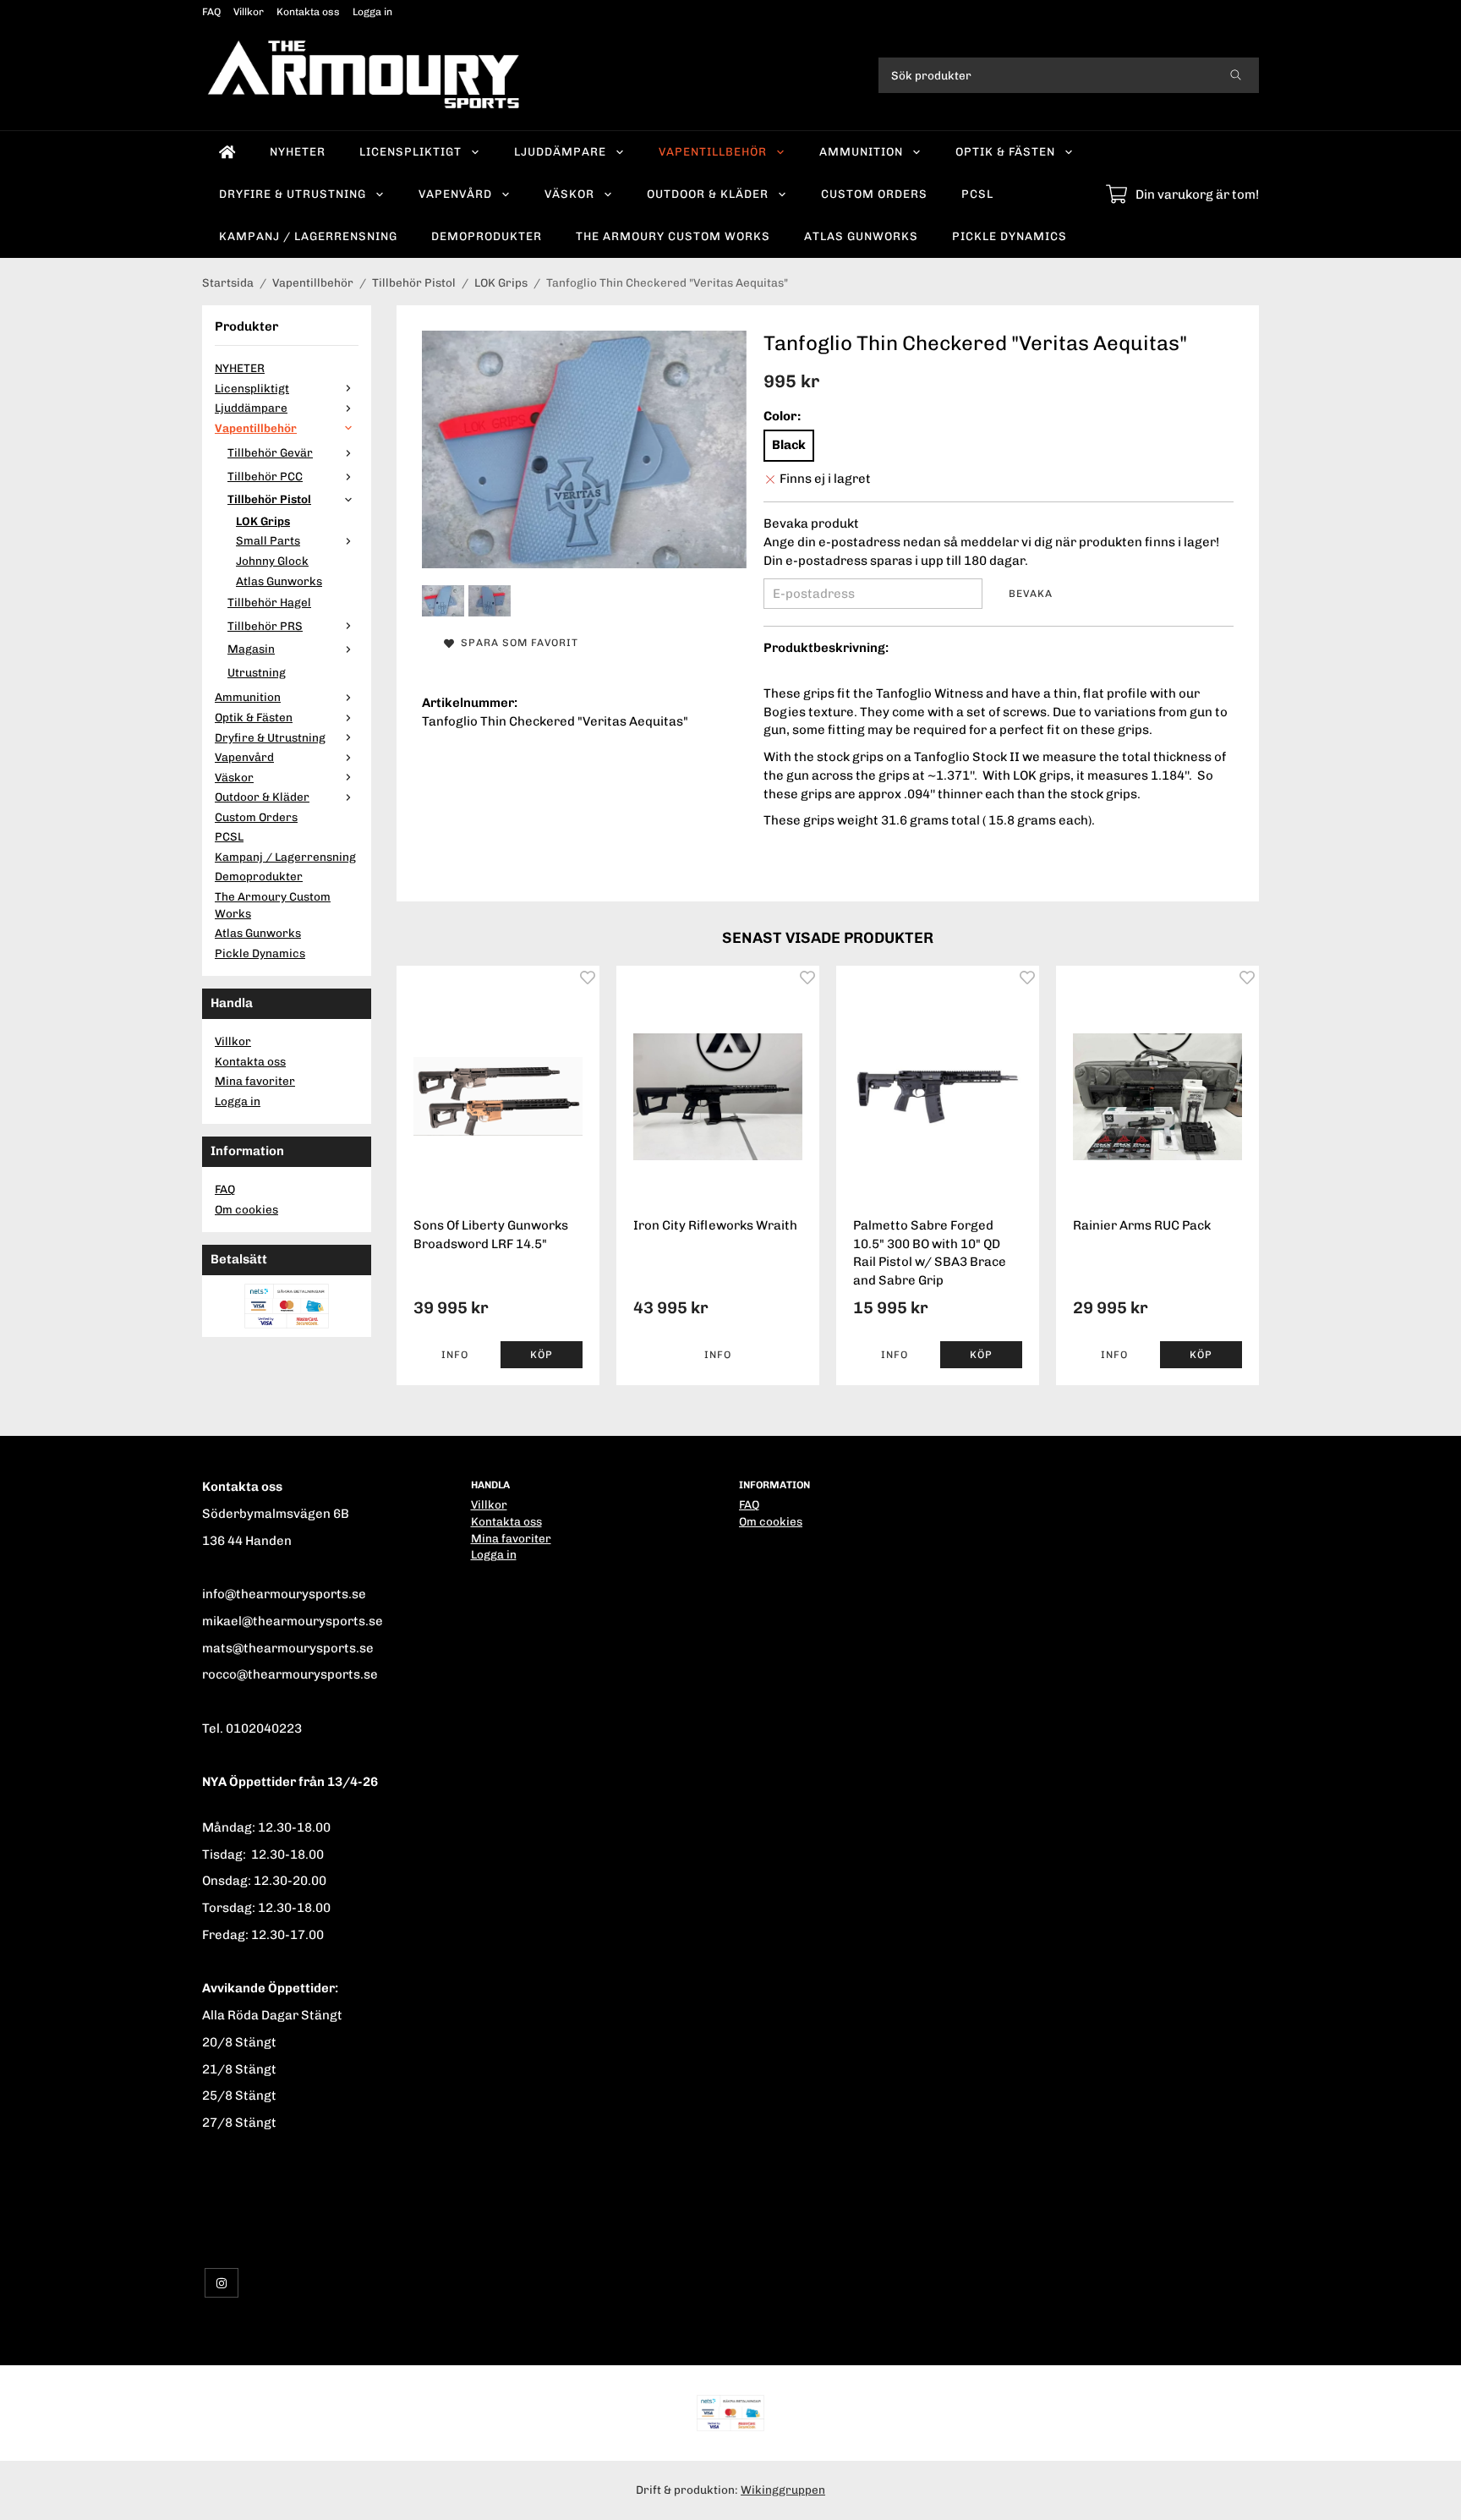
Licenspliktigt (410, 151)
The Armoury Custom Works (673, 236)
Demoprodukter (487, 236)
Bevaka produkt (811, 523)
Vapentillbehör (713, 151)
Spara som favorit (516, 643)
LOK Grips (263, 521)
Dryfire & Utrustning (293, 194)
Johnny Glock (272, 561)
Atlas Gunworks (861, 236)
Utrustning (257, 672)
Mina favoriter (255, 1081)
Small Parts (268, 540)
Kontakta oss (308, 12)
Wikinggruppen (783, 2490)
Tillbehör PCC (265, 476)
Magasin (251, 649)
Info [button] (455, 1355)
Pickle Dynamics (1010, 236)
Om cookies (246, 1209)
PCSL (977, 194)
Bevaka (1031, 594)
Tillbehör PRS (265, 626)
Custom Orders (874, 194)
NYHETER (298, 151)
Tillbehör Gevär (270, 452)
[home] (227, 152)
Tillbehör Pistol (269, 499)
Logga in (372, 12)
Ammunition (861, 151)
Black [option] (789, 445)
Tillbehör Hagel (269, 602)
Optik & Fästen (1005, 151)
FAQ (211, 12)
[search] (1236, 75)
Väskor (569, 194)
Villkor (249, 12)
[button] (542, 1355)
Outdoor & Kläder (708, 194)
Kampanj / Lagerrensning (308, 236)
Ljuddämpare (560, 151)
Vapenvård (455, 194)
